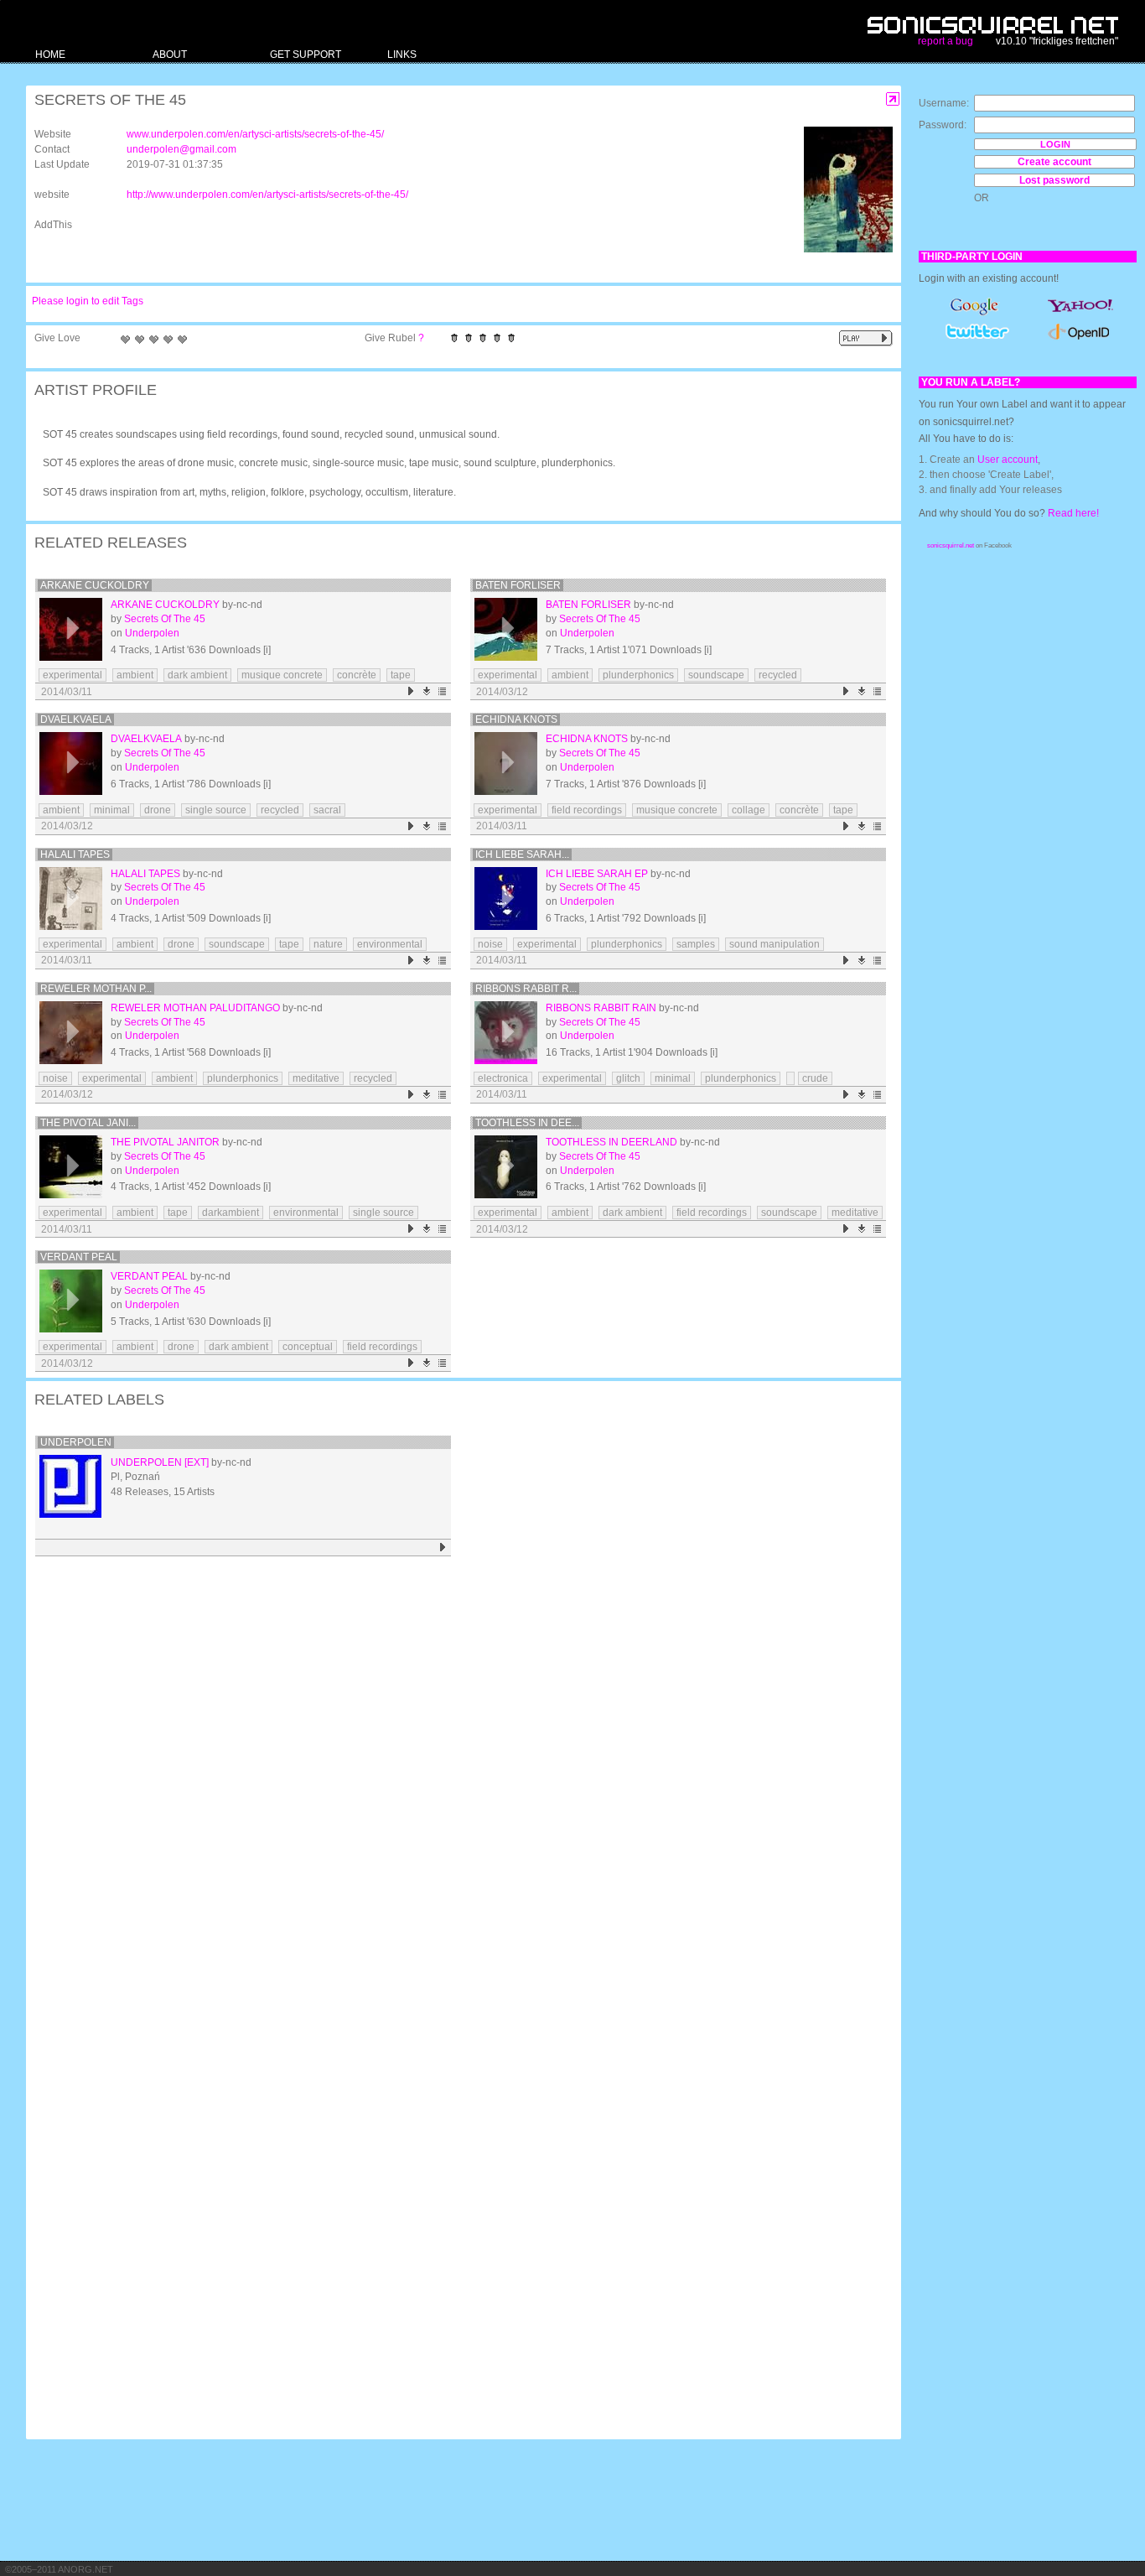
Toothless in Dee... (527, 1123)
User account (1008, 460)
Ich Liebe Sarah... (522, 854)
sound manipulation (775, 944)
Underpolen (152, 633)
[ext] (197, 1462)
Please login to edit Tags (88, 301)
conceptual (308, 1347)
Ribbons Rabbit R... (526, 989)
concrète (357, 675)
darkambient (231, 1213)
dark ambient (197, 675)
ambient (135, 675)
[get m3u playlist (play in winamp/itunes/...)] (443, 691)
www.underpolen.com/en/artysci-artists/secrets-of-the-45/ (255, 134)
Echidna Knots (516, 719)
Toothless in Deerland (611, 1142)
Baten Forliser (518, 585)
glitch (628, 1078)
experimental (73, 675)
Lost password (1054, 180)
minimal (112, 810)
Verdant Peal (79, 1257)
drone (158, 810)
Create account (1054, 162)
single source (216, 810)
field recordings (587, 810)
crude (815, 1078)
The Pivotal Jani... (88, 1123)
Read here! (1073, 513)
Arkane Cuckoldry (95, 585)
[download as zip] (427, 691)
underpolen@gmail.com (181, 149)
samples (696, 944)
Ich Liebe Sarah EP (597, 874)
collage (749, 810)
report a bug (946, 41)
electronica (503, 1078)
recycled (778, 675)
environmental (390, 944)
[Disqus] (455, 1780)
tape (401, 675)
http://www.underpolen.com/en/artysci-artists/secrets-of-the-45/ (267, 195)
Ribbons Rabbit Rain (601, 1008)
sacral (327, 810)
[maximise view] (893, 99)
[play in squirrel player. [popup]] (866, 338)
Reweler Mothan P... (96, 989)
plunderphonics (638, 675)
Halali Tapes (75, 854)
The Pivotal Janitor (165, 1142)
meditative (316, 1078)
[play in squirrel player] (71, 629)
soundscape (716, 675)
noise (490, 944)
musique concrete (282, 675)
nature (328, 944)
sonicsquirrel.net (951, 545)
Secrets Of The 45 (165, 619)
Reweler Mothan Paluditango (195, 1008)
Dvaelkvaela (76, 719)
